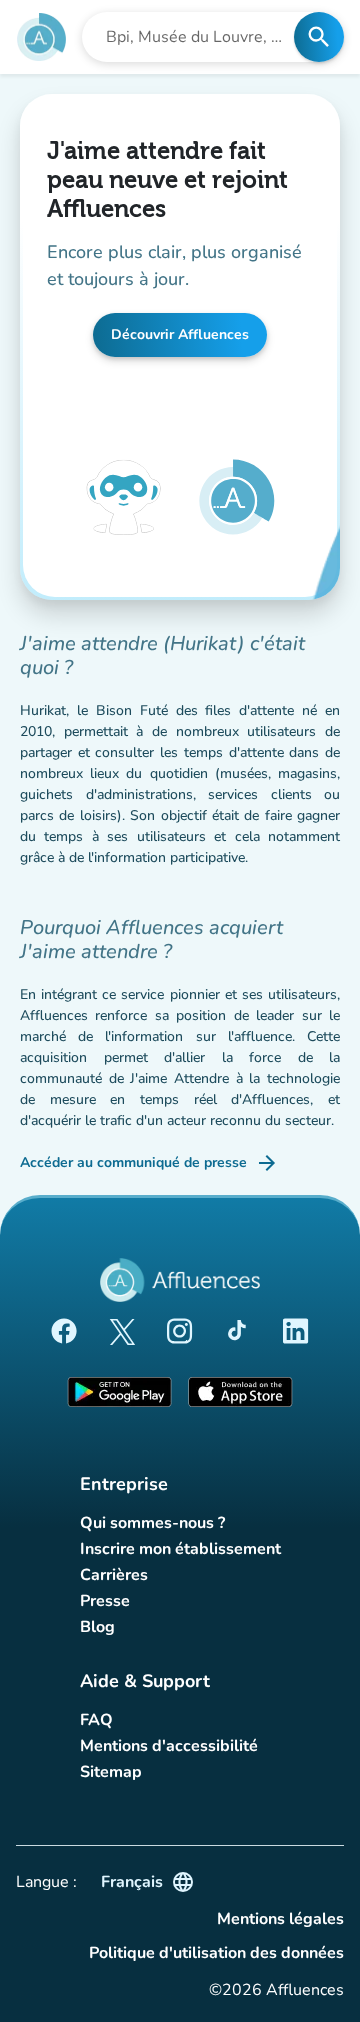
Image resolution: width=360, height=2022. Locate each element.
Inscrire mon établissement (180, 1549)
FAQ (96, 1720)
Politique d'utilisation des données (216, 1953)
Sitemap (111, 1772)
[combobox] (194, 37)
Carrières (114, 1575)
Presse (105, 1601)
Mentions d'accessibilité (169, 1746)
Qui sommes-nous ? (152, 1523)
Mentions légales (280, 1919)
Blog (97, 1627)
